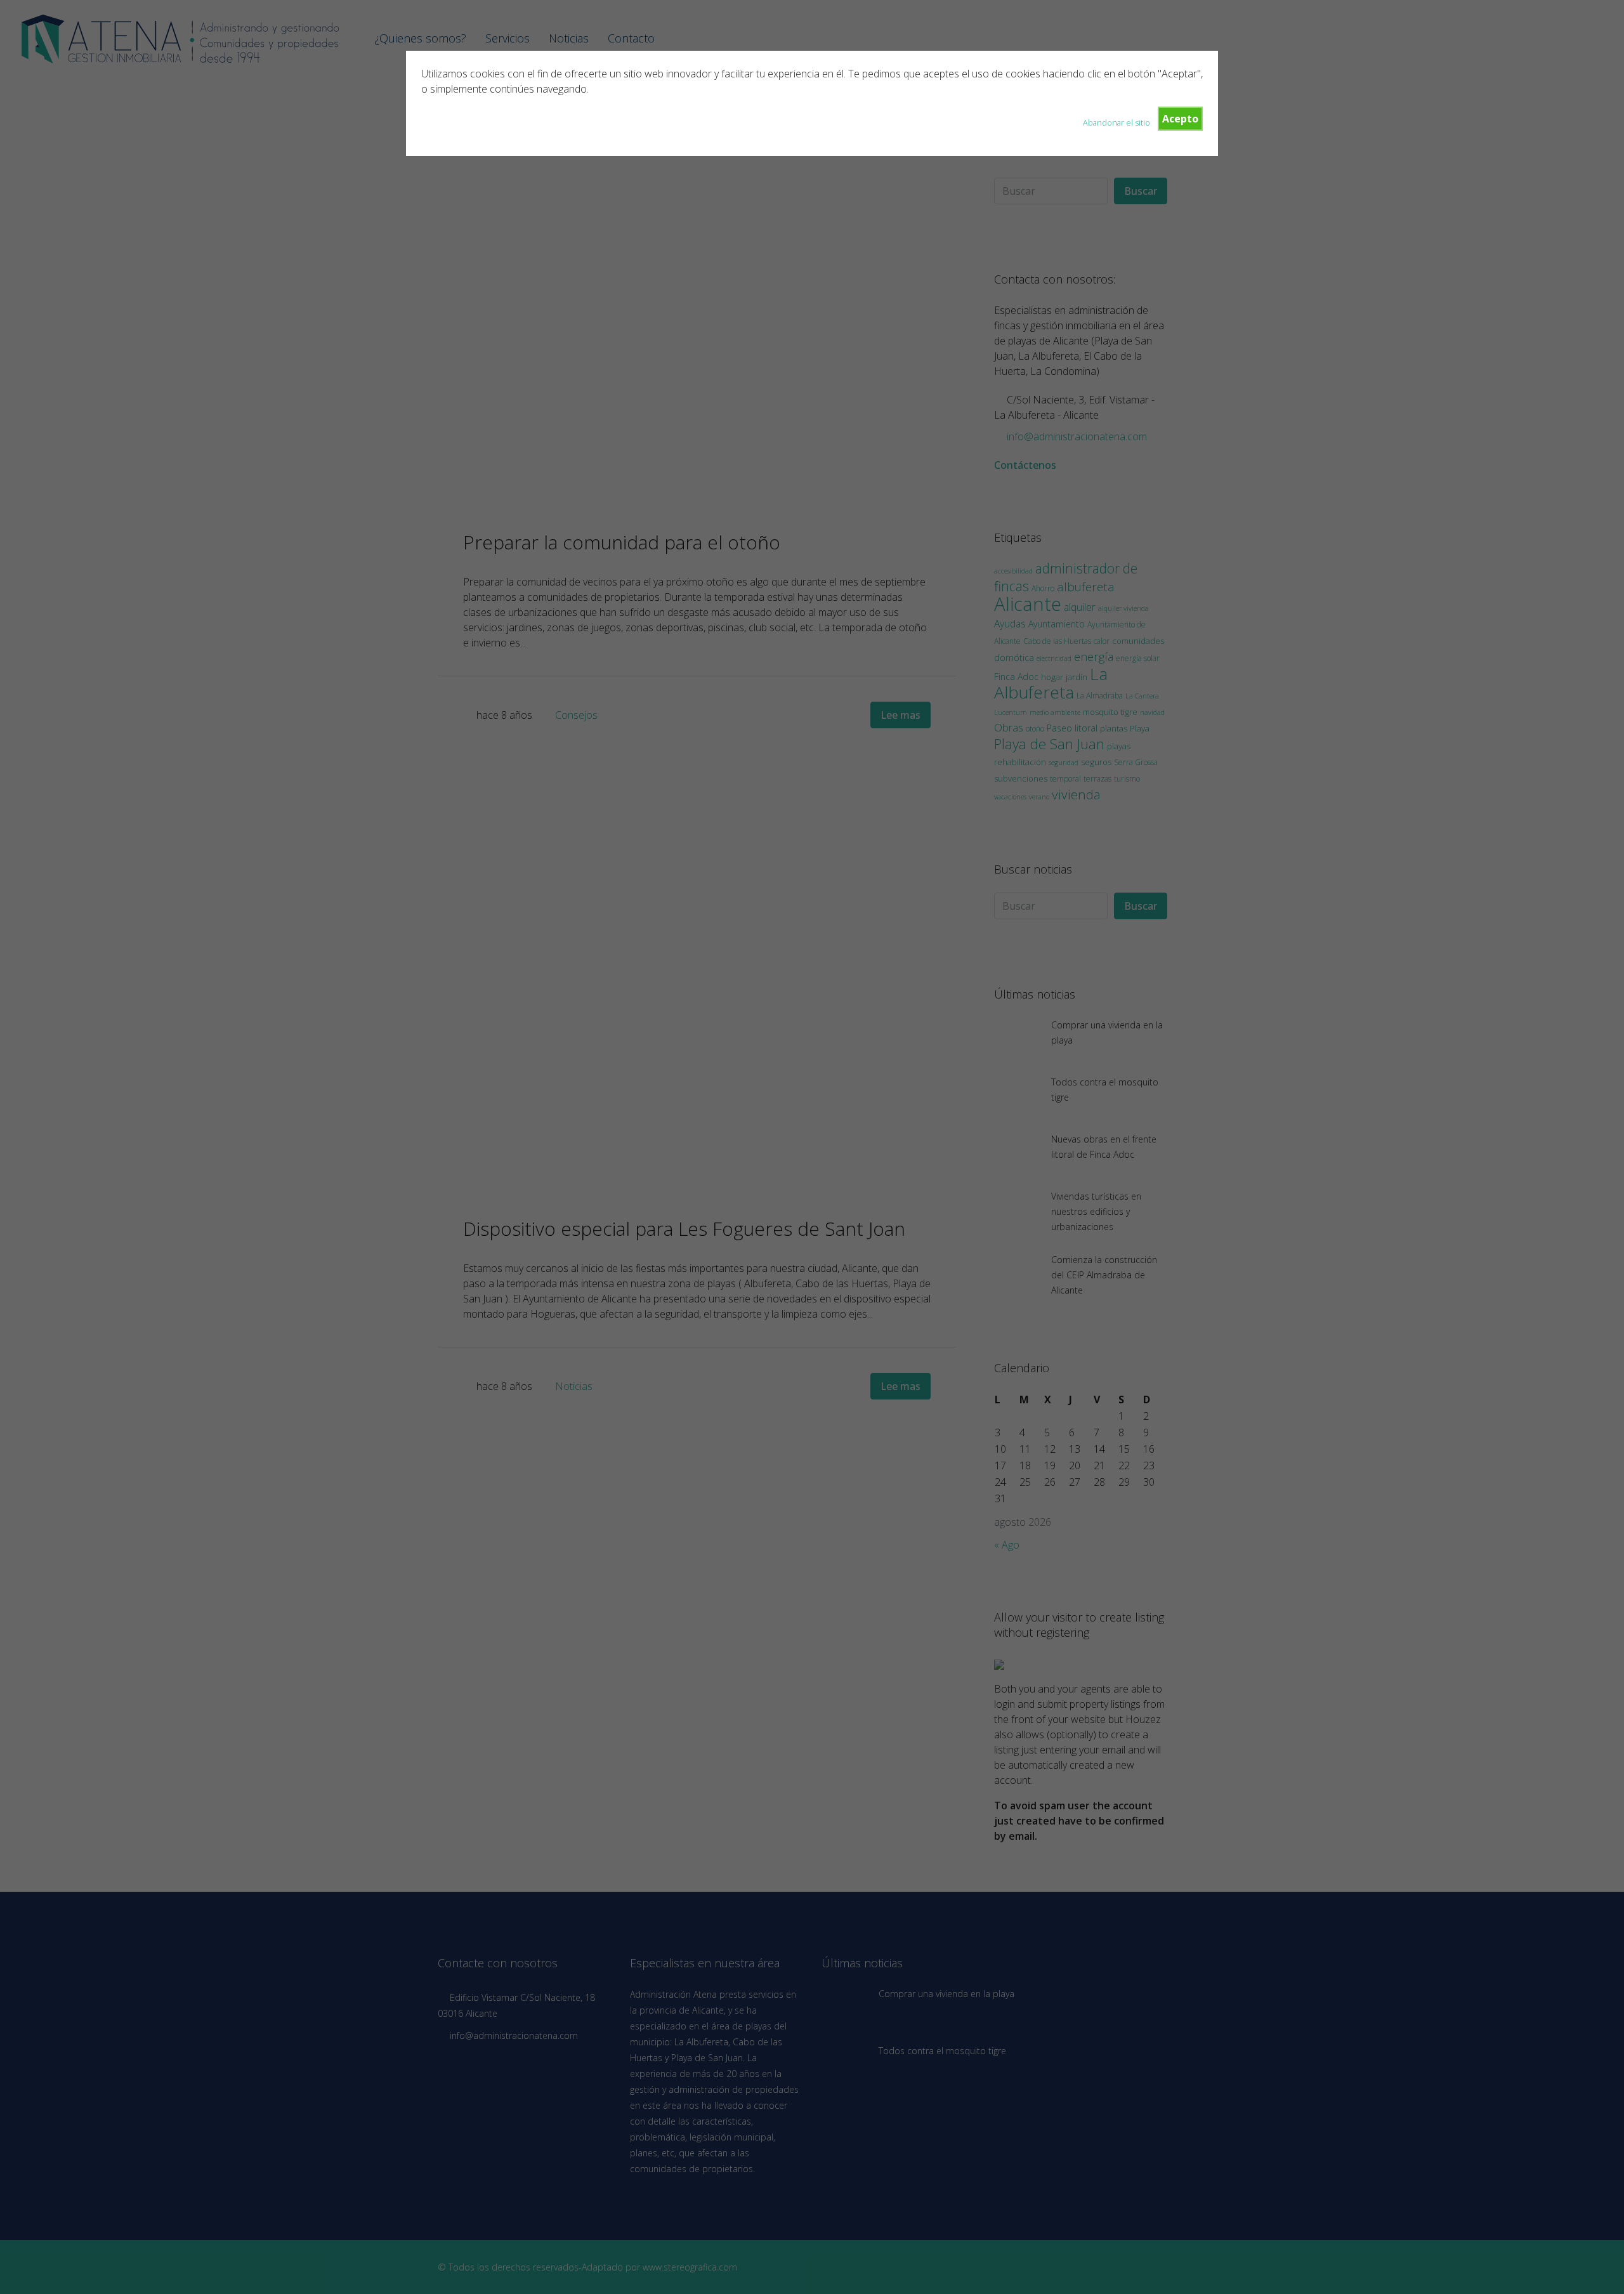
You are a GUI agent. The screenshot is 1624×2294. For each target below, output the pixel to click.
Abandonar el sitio (1116, 122)
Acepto (1180, 119)
